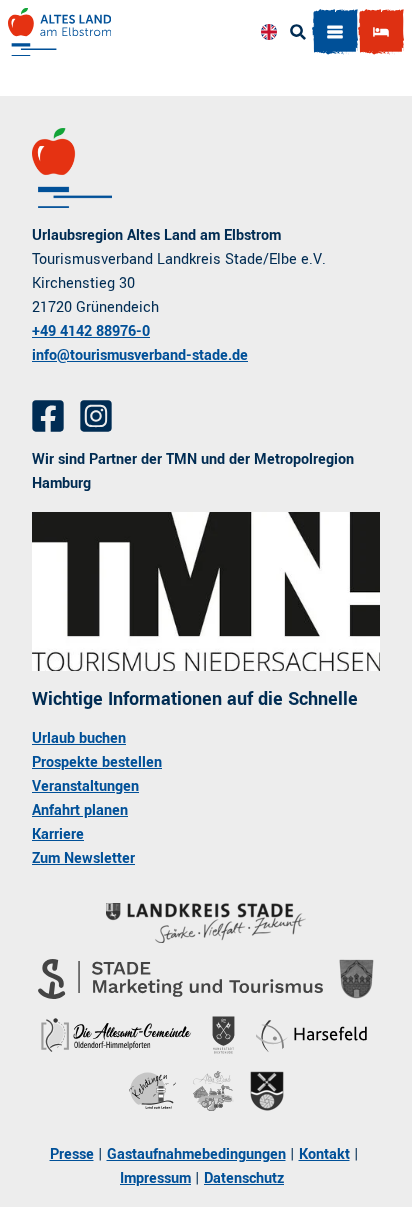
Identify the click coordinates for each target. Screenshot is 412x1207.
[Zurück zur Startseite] (59, 32)
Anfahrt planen (80, 810)
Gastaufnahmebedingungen (196, 1154)
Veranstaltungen (85, 786)
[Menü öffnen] (335, 32)
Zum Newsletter (83, 858)
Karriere (58, 834)
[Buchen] (381, 32)
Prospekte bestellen (97, 762)
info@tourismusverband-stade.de (140, 355)
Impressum (155, 1178)
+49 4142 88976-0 (91, 331)
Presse (72, 1154)
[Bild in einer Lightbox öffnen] (206, 591)
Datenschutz (244, 1178)
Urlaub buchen (79, 738)
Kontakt (324, 1154)
